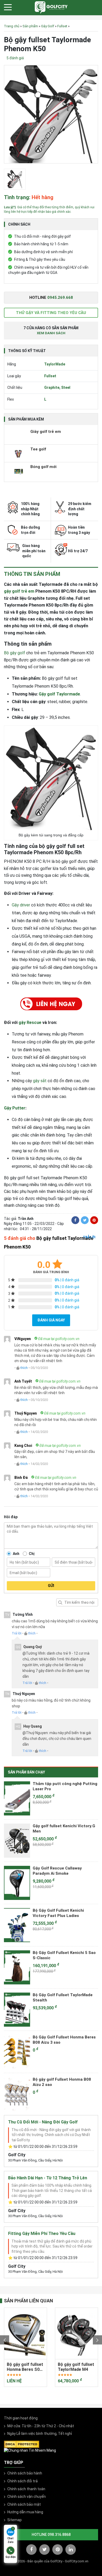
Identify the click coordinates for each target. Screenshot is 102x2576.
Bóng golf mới (43, 467)
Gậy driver (21, 905)
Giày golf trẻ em (46, 432)
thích (24, 1368)
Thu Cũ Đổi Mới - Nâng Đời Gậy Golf (43, 2122)
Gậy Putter (15, 1108)
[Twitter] (85, 1220)
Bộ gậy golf (15, 653)
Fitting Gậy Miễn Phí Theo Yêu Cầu (42, 2234)
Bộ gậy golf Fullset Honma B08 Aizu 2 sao (62, 2082)
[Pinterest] (94, 1220)
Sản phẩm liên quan (29, 2301)
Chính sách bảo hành (25, 2473)
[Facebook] (75, 1220)
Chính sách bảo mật (24, 2504)
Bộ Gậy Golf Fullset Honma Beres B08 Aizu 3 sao (64, 2040)
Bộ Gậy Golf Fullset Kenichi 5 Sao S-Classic (64, 1955)
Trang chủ (12, 26)
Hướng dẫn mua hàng (25, 2512)
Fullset (62, 26)
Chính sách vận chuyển (27, 2497)
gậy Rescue (30, 1023)
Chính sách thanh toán (26, 2489)
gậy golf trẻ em (19, 591)
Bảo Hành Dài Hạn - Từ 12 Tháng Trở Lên (48, 2178)
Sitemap (15, 2520)
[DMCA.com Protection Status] (22, 2444)
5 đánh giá (15, 58)
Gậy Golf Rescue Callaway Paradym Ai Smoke (57, 1871)
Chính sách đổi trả (22, 2481)
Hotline (51, 298)
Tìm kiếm (60, 1602)
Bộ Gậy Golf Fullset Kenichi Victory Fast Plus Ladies (58, 1913)
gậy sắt (40, 1081)
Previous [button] (5, 2340)
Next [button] (97, 2340)
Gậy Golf (48, 26)
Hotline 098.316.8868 (51, 2535)
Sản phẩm (30, 26)
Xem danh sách (51, 333)
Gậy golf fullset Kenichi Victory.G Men (64, 1829)
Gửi (51, 1586)
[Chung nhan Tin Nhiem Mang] (30, 2450)
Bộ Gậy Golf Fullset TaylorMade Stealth (63, 1998)
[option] (51, 116)
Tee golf (38, 449)
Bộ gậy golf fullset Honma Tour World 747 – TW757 (76, 2367)
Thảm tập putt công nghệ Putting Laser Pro (65, 1786)
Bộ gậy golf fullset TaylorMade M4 (25, 2367)
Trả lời (89, 1237)
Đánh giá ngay (51, 1320)
